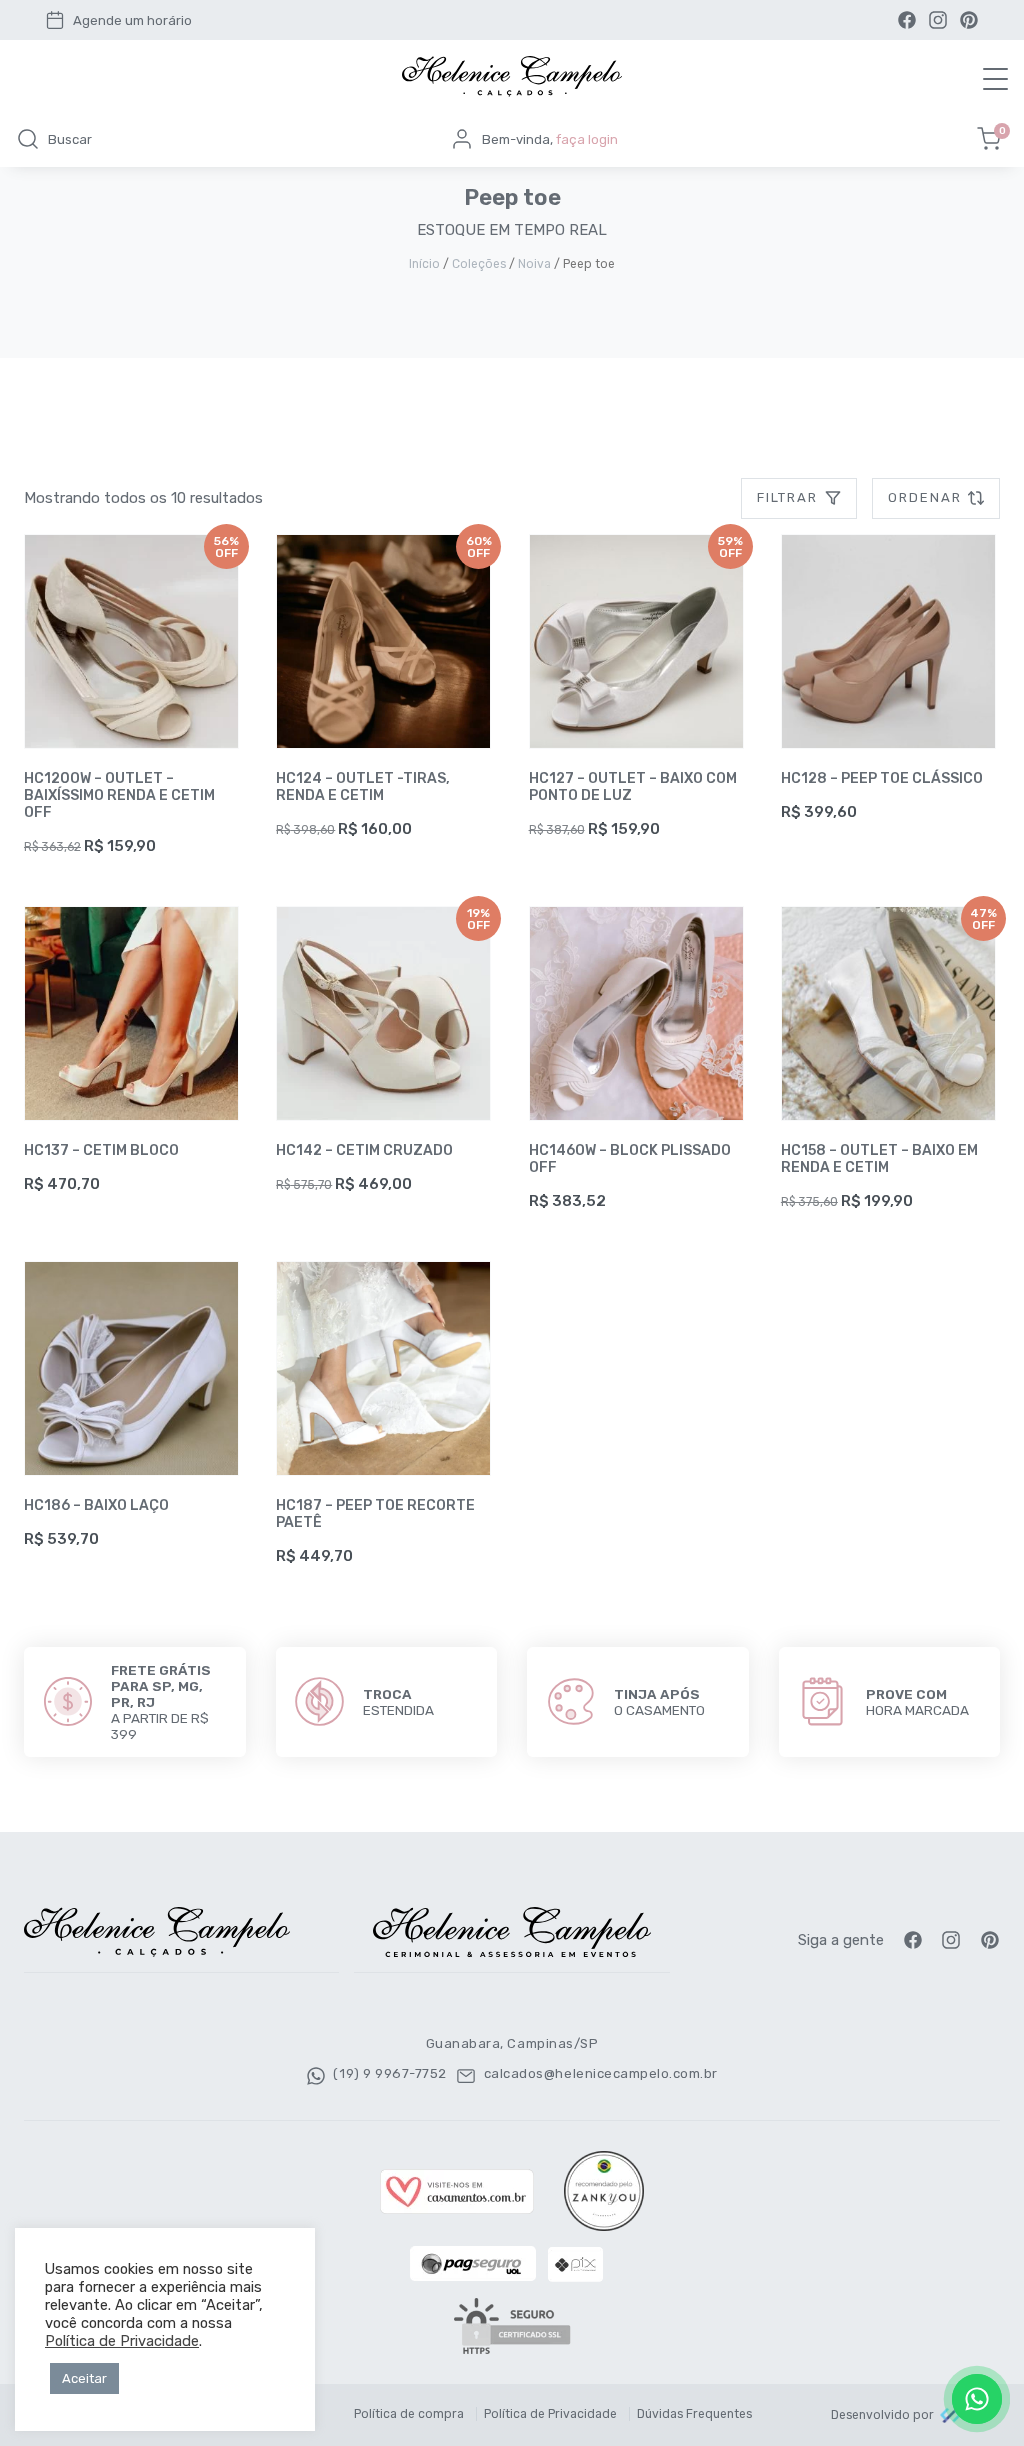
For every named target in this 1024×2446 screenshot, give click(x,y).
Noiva (534, 264)
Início (424, 264)
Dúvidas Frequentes (694, 2414)
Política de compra (409, 2414)
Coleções (479, 264)
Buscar (70, 139)
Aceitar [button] (84, 2378)
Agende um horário (132, 20)
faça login (587, 139)
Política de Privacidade (550, 2414)
